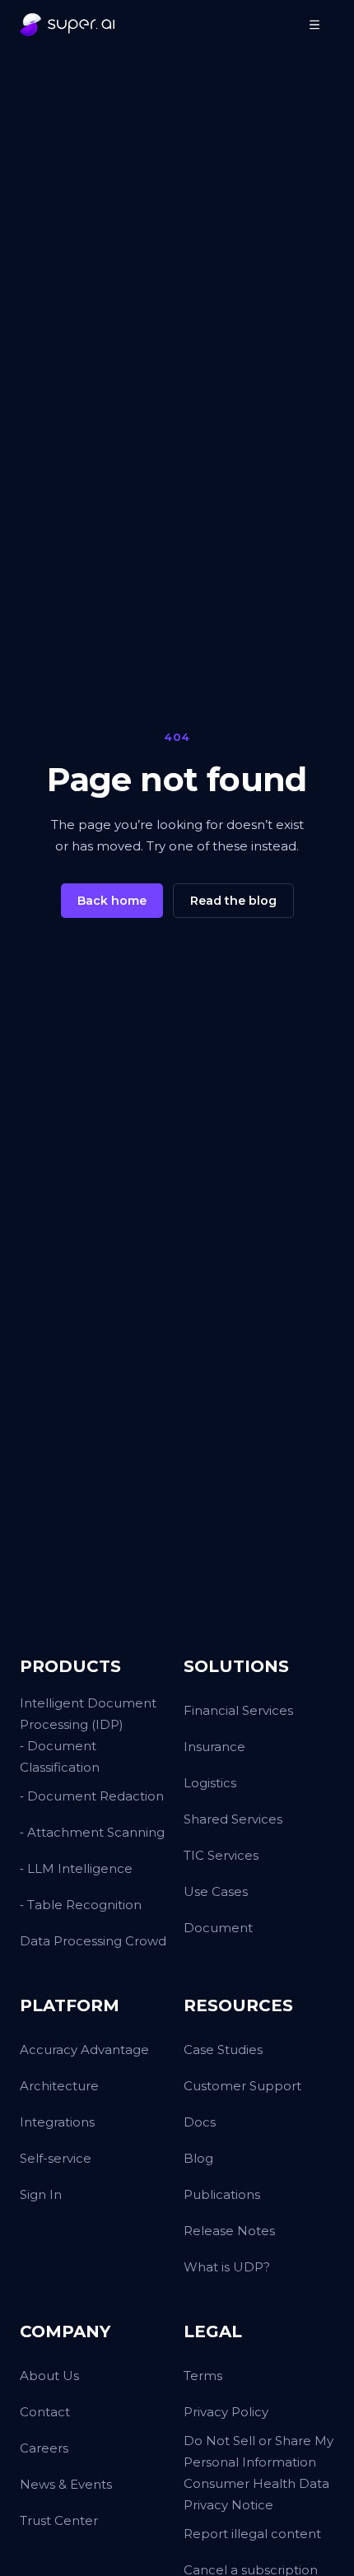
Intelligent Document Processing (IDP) (88, 1714)
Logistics (210, 1783)
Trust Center (59, 2520)
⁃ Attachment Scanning (92, 1832)
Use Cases (216, 1891)
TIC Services (221, 1855)
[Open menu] (314, 25)
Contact (45, 2412)
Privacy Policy (226, 2412)
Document (218, 1928)
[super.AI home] (67, 25)
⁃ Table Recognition (81, 1905)
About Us (49, 2376)
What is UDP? (227, 2267)
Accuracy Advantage (84, 2050)
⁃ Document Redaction (92, 1796)
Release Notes (229, 2231)
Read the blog (233, 901)
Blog (198, 2158)
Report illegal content (252, 2534)
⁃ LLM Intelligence (76, 1868)
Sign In (41, 2194)
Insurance (214, 1747)
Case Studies (223, 2050)
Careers (44, 2448)
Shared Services (233, 1819)
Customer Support (242, 2086)
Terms (203, 2376)
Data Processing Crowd (93, 1941)
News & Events (66, 2484)
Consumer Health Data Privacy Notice (256, 2494)
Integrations (57, 2122)
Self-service (56, 2158)
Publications (222, 2194)
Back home (112, 901)
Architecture (59, 2086)
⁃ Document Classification (60, 1756)
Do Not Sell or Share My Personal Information (259, 2451)
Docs (200, 2122)
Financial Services (238, 1710)
